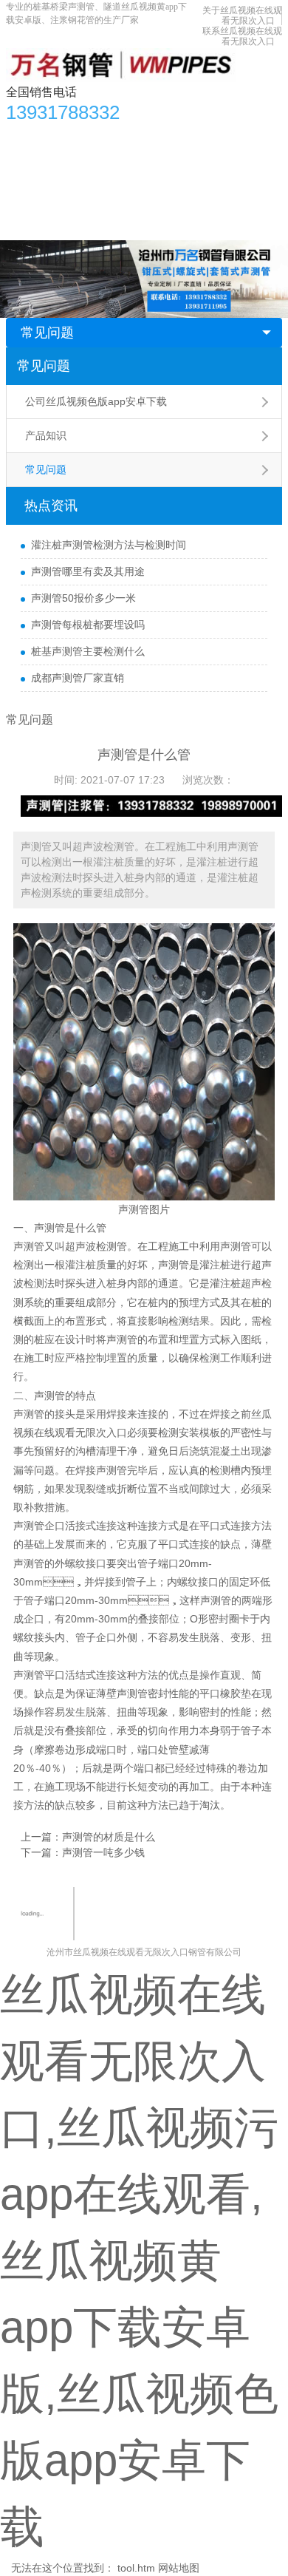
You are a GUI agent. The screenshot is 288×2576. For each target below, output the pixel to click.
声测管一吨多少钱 (103, 1852)
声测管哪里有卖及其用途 (88, 571)
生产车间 (250, 166)
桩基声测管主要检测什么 (88, 651)
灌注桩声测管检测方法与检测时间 (109, 545)
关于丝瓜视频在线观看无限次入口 (242, 16)
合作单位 (35, 196)
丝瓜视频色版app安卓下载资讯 (179, 137)
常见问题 (47, 333)
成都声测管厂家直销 (78, 678)
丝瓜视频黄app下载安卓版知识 (85, 166)
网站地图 (179, 2568)
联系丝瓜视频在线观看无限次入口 (242, 36)
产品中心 (72, 137)
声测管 (49, 1228)
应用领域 (193, 166)
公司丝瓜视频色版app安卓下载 (96, 401)
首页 (24, 137)
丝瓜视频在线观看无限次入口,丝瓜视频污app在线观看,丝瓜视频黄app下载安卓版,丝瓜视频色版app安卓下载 (139, 2261)
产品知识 (46, 435)
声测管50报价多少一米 (83, 598)
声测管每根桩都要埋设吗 (88, 625)
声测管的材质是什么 (109, 1837)
